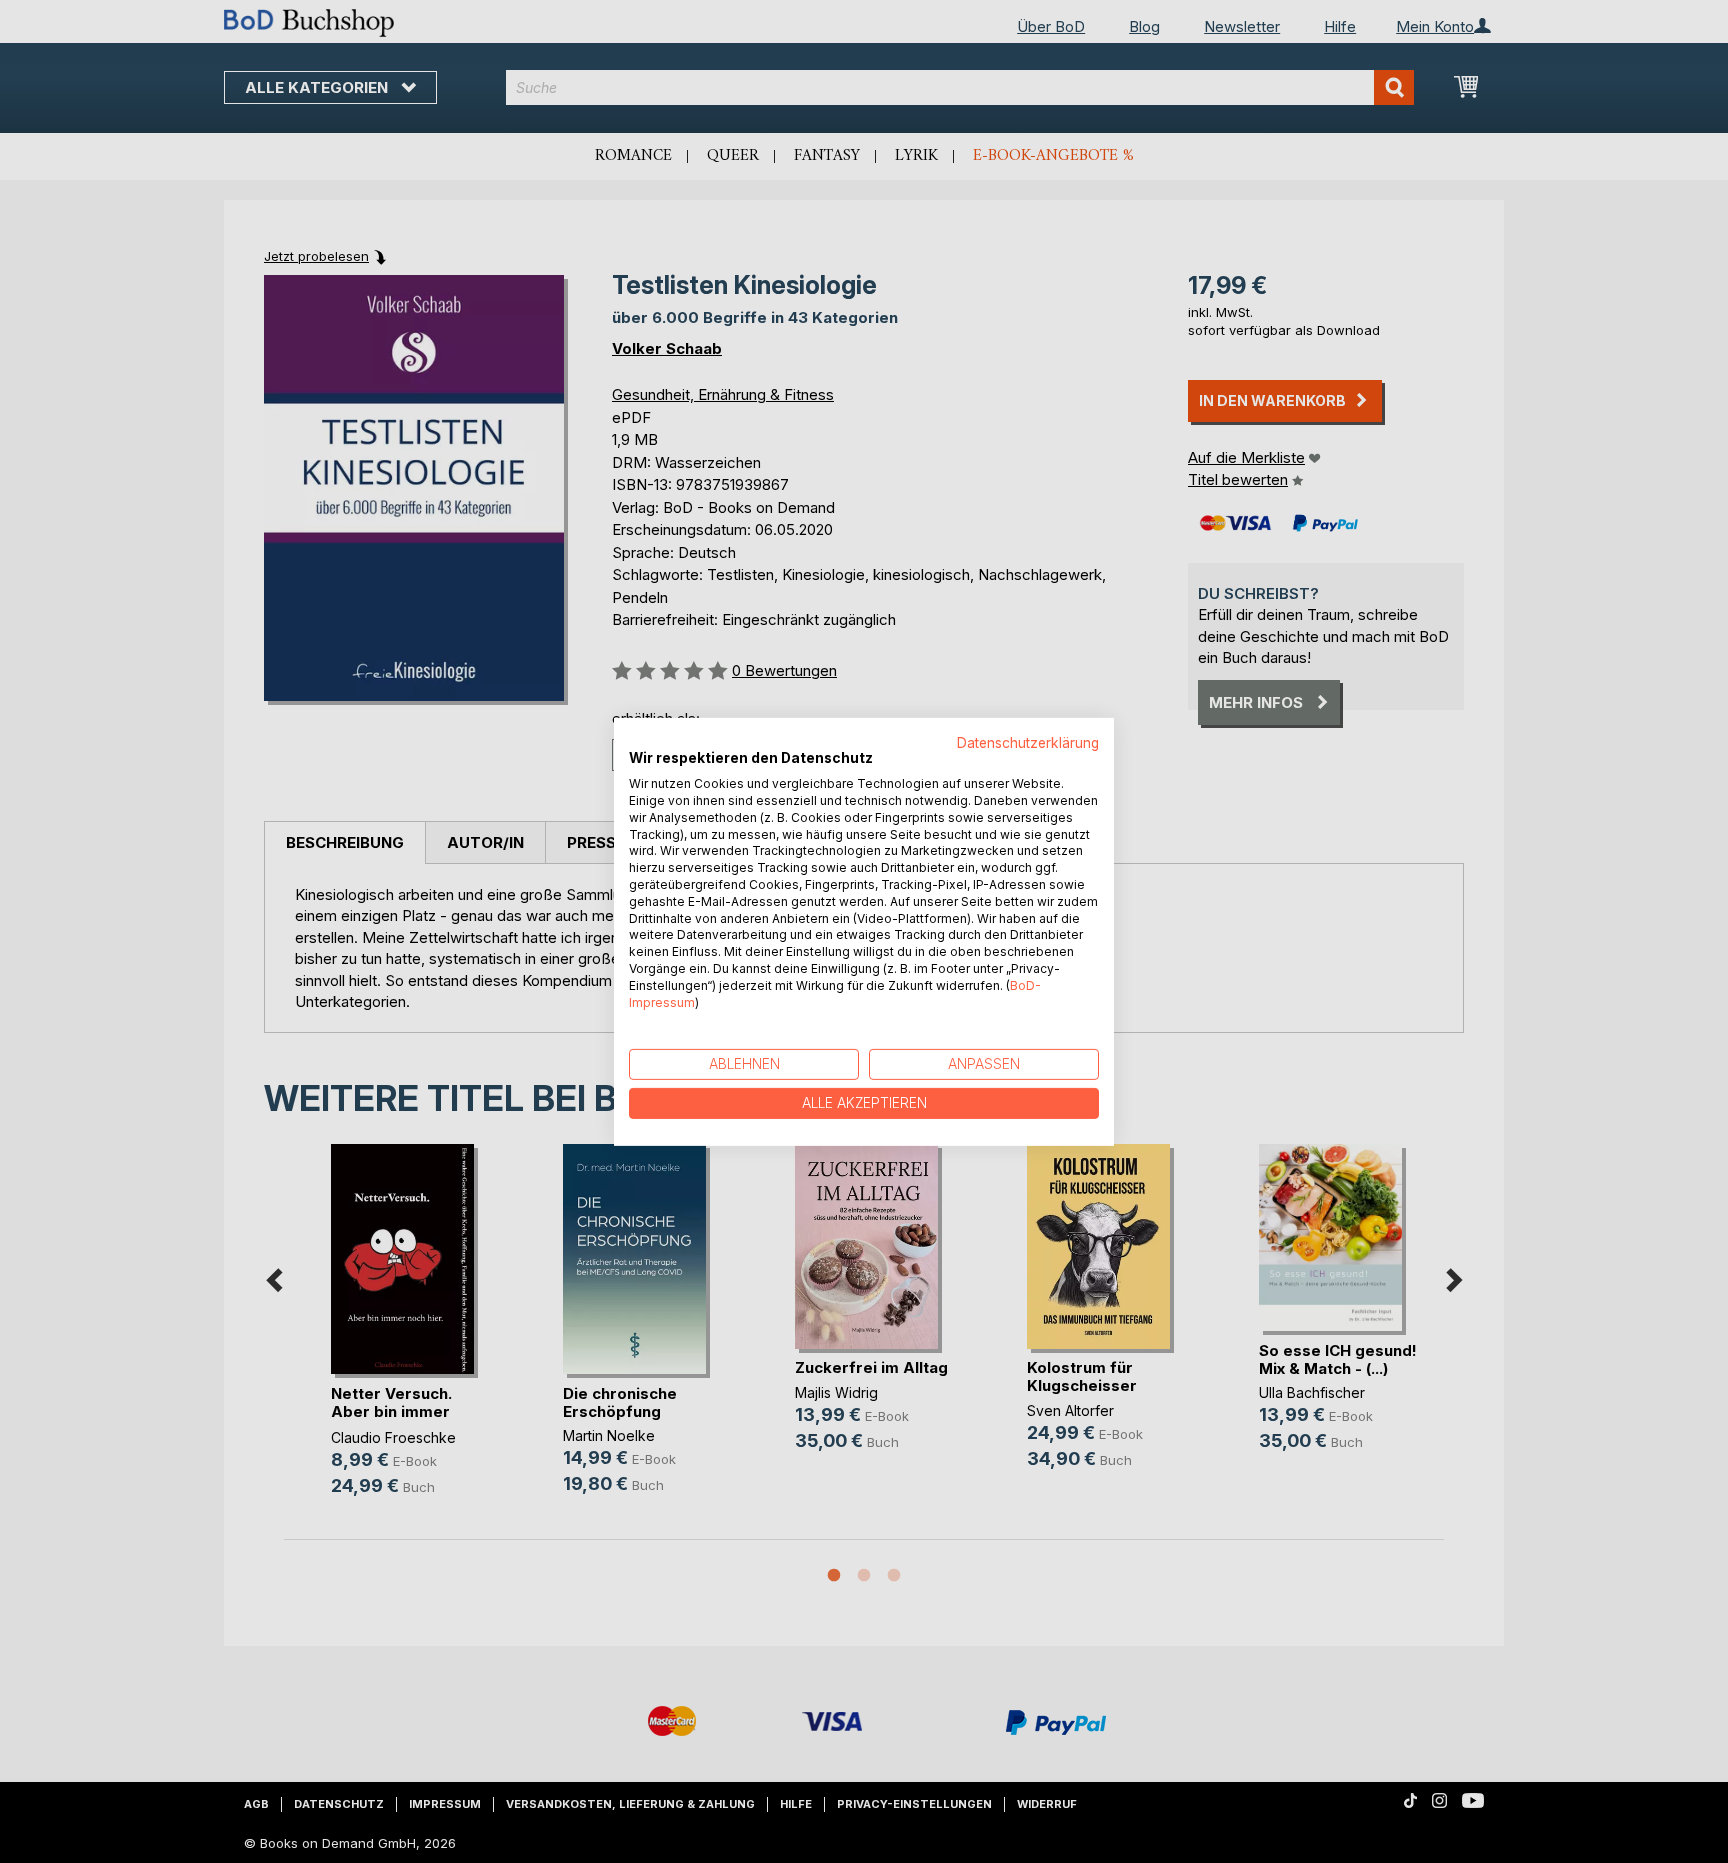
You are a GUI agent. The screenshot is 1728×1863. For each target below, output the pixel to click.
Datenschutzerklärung (1028, 742)
